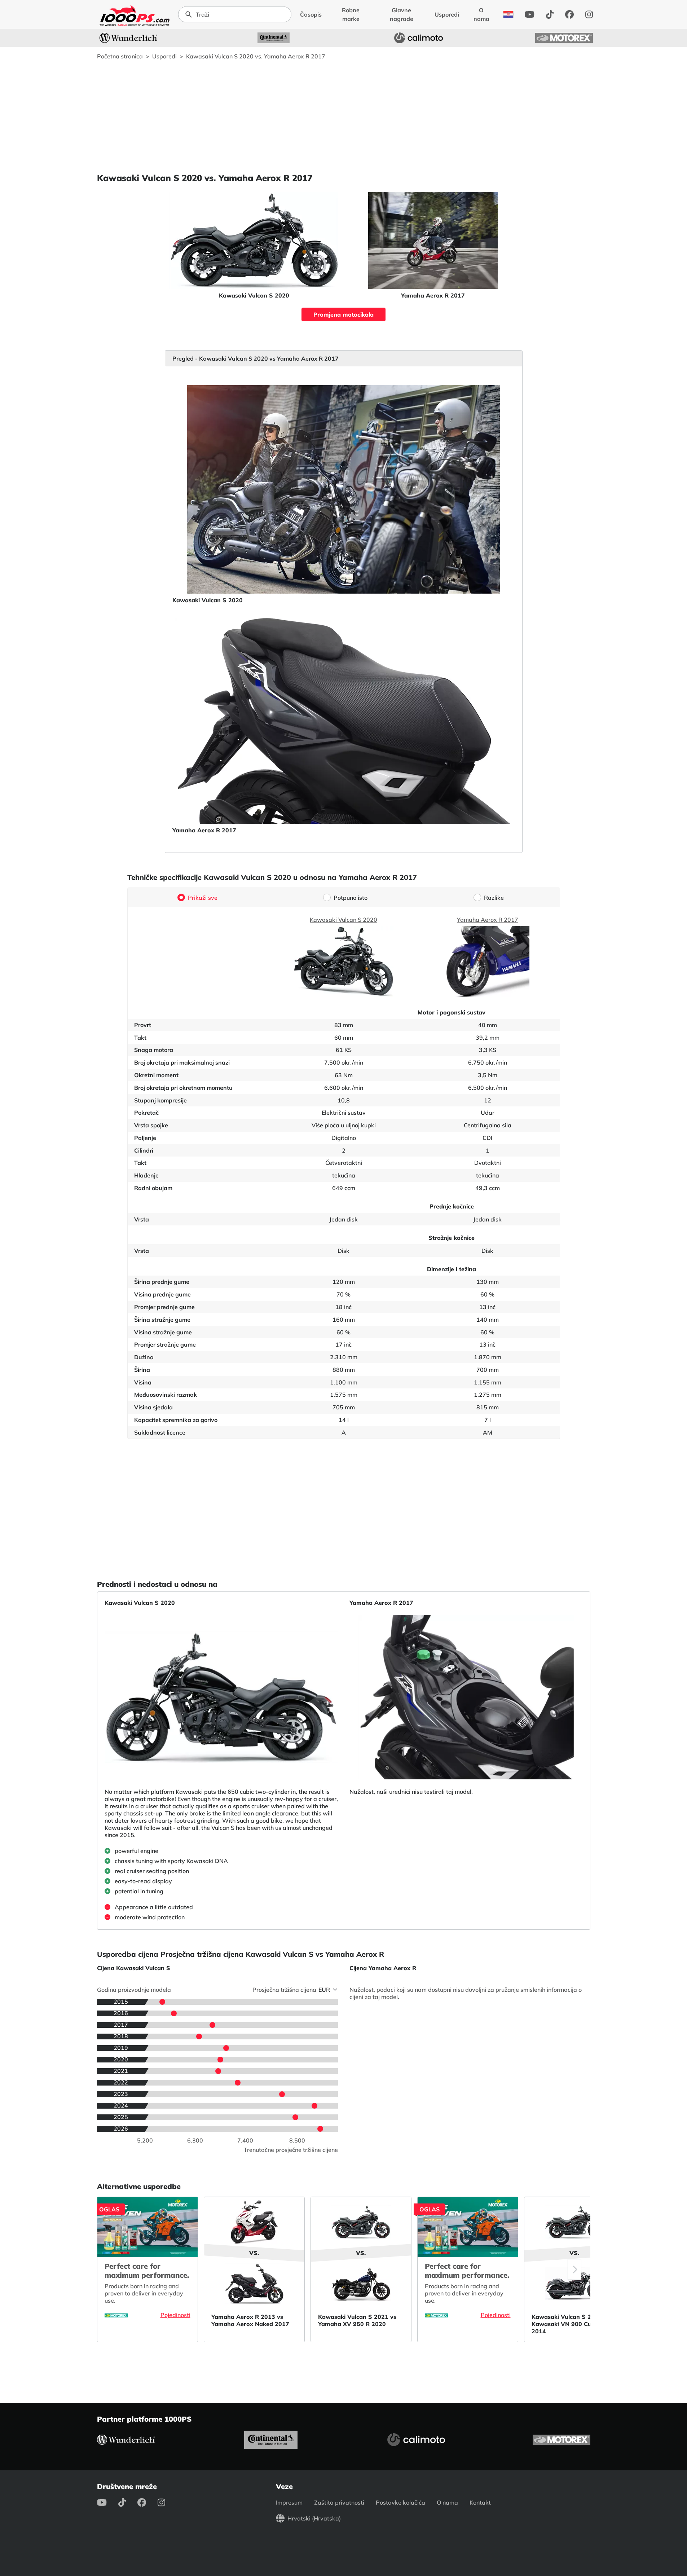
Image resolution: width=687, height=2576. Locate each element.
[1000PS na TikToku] (550, 14)
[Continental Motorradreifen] (274, 38)
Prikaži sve (203, 898)
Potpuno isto (351, 898)
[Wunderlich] (128, 38)
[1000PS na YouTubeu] (530, 14)
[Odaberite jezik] (508, 14)
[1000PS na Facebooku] (569, 14)
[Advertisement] (344, 116)
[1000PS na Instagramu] (589, 14)
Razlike (494, 898)
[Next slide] (574, 2269)
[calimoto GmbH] (419, 38)
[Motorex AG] (564, 38)
